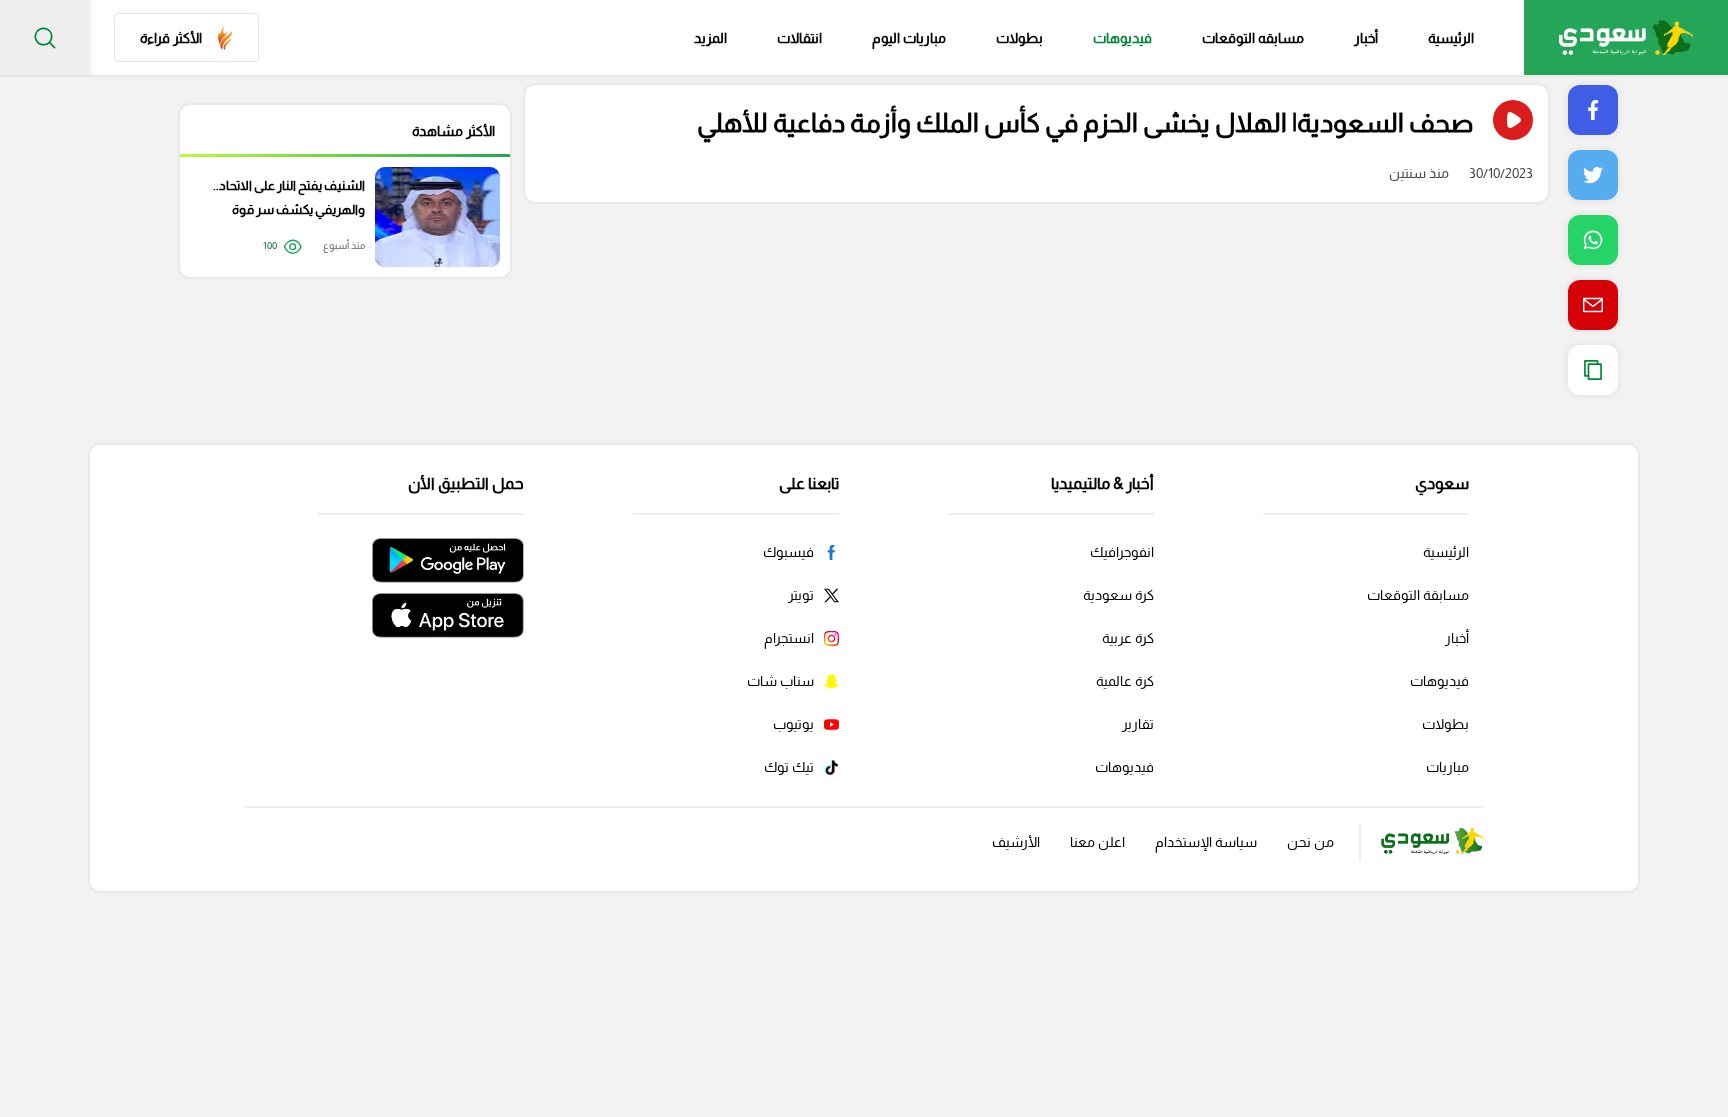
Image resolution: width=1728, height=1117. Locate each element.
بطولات (1019, 38)
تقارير (1138, 724)
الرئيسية (1451, 38)
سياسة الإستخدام (1206, 842)
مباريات (1447, 767)
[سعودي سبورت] (1626, 37)
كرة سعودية (1118, 595)
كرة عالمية (1125, 681)
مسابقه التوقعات (1253, 38)
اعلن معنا (1097, 842)
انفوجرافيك (1122, 552)
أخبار (1366, 38)
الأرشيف (1016, 842)
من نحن (1310, 842)
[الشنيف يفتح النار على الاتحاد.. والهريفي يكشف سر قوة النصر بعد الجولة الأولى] (335, 217)
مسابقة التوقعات (1418, 595)
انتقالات (799, 38)
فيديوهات (1122, 38)
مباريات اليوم (909, 38)
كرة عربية (1128, 638)
